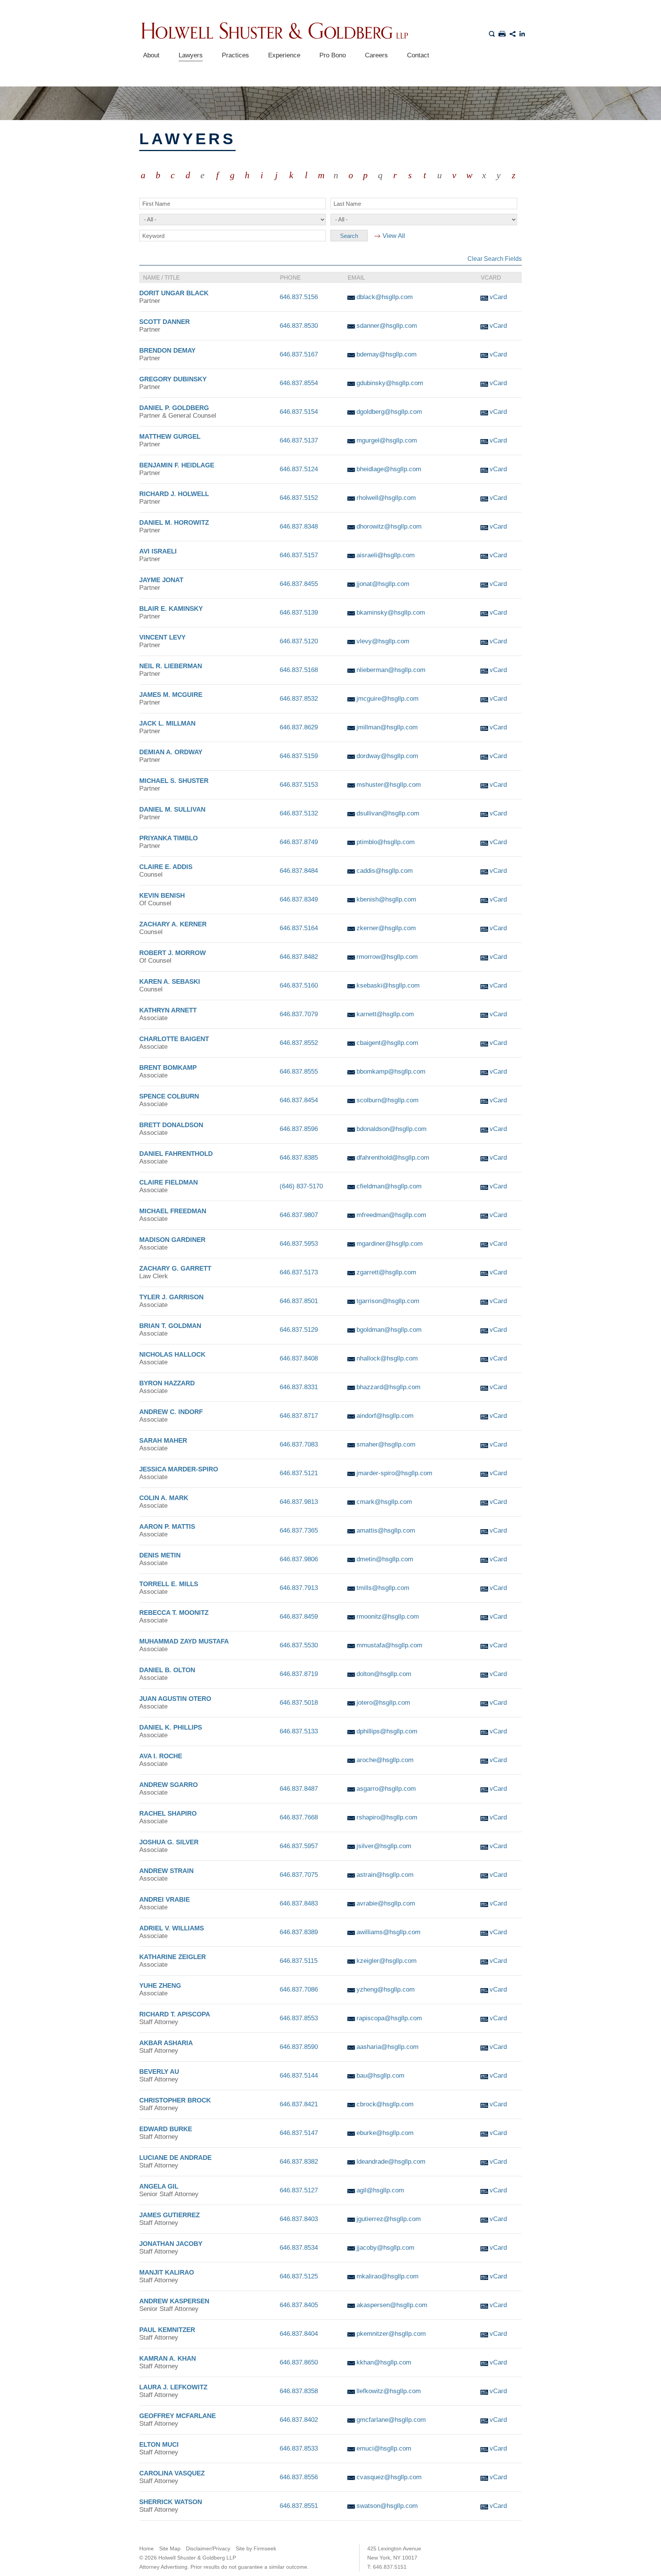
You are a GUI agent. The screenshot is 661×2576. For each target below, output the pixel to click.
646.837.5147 (299, 2133)
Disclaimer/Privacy (208, 2548)
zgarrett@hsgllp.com (386, 1272)
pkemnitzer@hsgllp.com (391, 2334)
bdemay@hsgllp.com (387, 354)
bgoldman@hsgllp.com (389, 1330)
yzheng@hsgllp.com (386, 1989)
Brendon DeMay (167, 351)
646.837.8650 (299, 2362)
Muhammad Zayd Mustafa (184, 1641)
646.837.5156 (299, 297)
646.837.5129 (299, 1330)
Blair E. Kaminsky (171, 609)
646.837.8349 (299, 899)
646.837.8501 (299, 1301)
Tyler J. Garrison (171, 1297)
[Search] (492, 33)
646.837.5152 (299, 498)
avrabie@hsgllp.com (386, 1903)
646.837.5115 (299, 1961)
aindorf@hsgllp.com (385, 1416)
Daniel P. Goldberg (174, 408)
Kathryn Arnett (168, 1010)
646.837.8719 (299, 1674)
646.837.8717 (299, 1416)
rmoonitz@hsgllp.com (388, 1617)
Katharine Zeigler (173, 1957)
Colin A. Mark (164, 1498)
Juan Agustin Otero (175, 1699)
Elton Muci (159, 2445)
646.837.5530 (299, 1645)
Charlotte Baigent (174, 1039)
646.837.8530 (299, 326)
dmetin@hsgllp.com (385, 1559)
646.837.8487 (299, 1789)
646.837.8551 (299, 2506)
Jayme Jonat (161, 580)
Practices (235, 55)
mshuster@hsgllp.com (389, 785)
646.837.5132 (299, 813)
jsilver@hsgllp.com (384, 1846)
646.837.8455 (299, 584)
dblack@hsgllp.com (385, 297)
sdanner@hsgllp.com (387, 326)
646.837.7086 (299, 1989)
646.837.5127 (299, 2190)
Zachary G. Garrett (175, 1268)
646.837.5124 (299, 469)
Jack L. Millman (167, 723)
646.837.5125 (299, 2276)
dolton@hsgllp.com (384, 1674)
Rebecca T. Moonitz (174, 1613)
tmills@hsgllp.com (383, 1588)
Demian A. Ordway (171, 752)
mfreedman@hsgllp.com (391, 1215)
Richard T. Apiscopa (175, 2014)
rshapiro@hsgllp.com (387, 1817)
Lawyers (191, 55)
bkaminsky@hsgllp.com (391, 613)
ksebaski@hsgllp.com (388, 985)
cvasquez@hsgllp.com (389, 2477)
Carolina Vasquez (172, 2473)
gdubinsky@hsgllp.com (390, 383)
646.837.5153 (299, 785)
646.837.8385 (299, 1158)
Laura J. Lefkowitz (173, 2387)
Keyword (153, 236)
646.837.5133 (299, 1731)
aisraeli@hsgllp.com (386, 555)
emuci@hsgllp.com (384, 2448)
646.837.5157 (299, 555)
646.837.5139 (299, 613)
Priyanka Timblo (169, 838)
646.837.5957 (299, 1846)
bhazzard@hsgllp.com (388, 1387)
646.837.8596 (299, 1129)
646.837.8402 (299, 2420)
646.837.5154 (299, 412)
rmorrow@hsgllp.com (387, 957)
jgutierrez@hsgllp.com (389, 2219)
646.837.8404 (299, 2334)
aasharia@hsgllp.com (387, 2047)
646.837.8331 (299, 1387)
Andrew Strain (166, 1871)
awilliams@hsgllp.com (388, 1932)
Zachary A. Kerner (173, 924)
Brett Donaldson (171, 1125)
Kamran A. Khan (168, 2359)
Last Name (347, 204)
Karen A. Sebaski (170, 982)
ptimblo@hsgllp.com (386, 842)
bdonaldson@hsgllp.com (392, 1129)
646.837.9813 (299, 1502)
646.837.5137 (299, 440)
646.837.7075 (299, 1875)
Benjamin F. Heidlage (177, 465)
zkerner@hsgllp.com (386, 928)
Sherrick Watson (171, 2502)
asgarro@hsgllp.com (386, 1789)
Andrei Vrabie (164, 1900)
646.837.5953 (299, 1244)
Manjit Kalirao (167, 2273)
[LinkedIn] (523, 33)
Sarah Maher (163, 1441)
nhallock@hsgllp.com (387, 1358)
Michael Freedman (173, 1211)
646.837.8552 (299, 1043)
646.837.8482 (299, 957)
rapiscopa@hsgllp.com (389, 2018)
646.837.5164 (299, 928)
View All (394, 236)
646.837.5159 (299, 756)
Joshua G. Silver (169, 1842)
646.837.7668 (299, 1817)
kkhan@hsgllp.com (384, 2362)
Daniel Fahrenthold (176, 1154)
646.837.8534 (299, 2248)
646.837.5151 (390, 2567)
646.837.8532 (299, 699)
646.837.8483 (299, 1903)
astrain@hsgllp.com (385, 1875)
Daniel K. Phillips (171, 1727)
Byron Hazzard (167, 1383)
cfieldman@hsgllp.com (389, 1186)
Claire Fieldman (169, 1182)
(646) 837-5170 (301, 1186)
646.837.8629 (299, 727)
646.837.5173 (299, 1272)
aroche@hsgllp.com (385, 1760)
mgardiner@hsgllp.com (390, 1244)
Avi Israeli (158, 551)
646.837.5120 (299, 641)
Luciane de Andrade (175, 2158)
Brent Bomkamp (168, 1068)
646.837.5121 (299, 1473)
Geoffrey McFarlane (177, 2416)
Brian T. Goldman (170, 1326)
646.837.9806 (299, 1559)
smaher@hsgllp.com (386, 1444)
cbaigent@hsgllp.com (387, 1043)
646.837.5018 (299, 1703)
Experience (284, 55)
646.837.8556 (299, 2477)
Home (147, 2548)
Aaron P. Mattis (167, 1527)
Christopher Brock (175, 2100)
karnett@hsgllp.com (385, 1014)
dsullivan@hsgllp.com (388, 813)
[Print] (502, 33)
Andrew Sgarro (169, 1785)
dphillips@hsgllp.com (387, 1731)
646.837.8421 (299, 2104)
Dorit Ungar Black (174, 293)
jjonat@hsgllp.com (383, 584)
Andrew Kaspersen (174, 2301)
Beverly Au (159, 2072)
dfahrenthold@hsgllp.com (393, 1158)
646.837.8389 (299, 1932)
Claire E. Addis (166, 867)
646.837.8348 (299, 526)
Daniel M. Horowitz (174, 523)
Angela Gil (159, 2186)
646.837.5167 (299, 354)
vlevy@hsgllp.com (383, 641)
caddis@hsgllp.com (385, 871)
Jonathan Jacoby (171, 2244)
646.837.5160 (299, 985)
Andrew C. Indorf (171, 1412)
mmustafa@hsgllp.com (389, 1645)
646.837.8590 (299, 2047)
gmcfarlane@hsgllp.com (391, 2420)
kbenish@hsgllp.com (386, 899)
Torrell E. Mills (169, 1584)
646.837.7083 (299, 1444)
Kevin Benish (162, 896)
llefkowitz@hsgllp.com (389, 2391)
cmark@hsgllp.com (384, 1502)
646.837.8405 (299, 2305)
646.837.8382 (299, 2162)
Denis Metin (160, 1555)
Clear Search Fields (495, 259)
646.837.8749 (299, 842)
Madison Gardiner (172, 1240)
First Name (156, 204)
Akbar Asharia (166, 2043)
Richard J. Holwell (174, 494)
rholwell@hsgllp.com (386, 498)
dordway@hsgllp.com (387, 756)
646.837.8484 (299, 871)
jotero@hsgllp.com (383, 1703)
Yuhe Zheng (160, 1986)
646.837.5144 (299, 2076)
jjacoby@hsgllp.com (385, 2248)
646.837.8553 (299, 2018)
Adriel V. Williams (172, 1928)
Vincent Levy (162, 637)
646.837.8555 (299, 1072)
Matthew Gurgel (170, 437)
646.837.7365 (299, 1530)
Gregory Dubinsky (173, 379)
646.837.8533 (299, 2448)
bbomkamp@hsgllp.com (391, 1072)
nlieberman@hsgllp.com (391, 670)
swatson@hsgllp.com (387, 2506)
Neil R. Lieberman (171, 666)
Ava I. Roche (161, 1756)
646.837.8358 (299, 2391)
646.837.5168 (299, 670)
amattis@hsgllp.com (386, 1530)
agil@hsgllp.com (380, 2190)
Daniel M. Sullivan (172, 810)
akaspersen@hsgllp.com (392, 2305)
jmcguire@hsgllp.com (387, 699)
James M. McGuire (171, 695)
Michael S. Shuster (174, 781)
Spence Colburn (169, 1096)
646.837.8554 (299, 383)
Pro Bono (333, 55)
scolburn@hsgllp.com (387, 1100)
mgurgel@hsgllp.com (387, 440)
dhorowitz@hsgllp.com (389, 526)
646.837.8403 (299, 2219)
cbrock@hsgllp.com (385, 2104)
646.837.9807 (299, 1215)
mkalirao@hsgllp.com (387, 2276)
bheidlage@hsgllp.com (389, 469)
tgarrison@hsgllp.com (388, 1301)
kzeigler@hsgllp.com (387, 1961)
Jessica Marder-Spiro (179, 1469)
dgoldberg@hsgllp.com (389, 412)
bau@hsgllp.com (380, 2076)
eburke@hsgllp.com (385, 2133)
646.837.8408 (299, 1358)
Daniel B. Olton (167, 1670)
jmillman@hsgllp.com (387, 727)
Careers (376, 55)
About (151, 55)
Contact (418, 55)
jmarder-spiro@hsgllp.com (394, 1473)
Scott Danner (164, 322)
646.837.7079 (299, 1014)
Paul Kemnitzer (167, 2330)
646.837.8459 (299, 1617)
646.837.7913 (299, 1588)
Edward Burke (166, 2129)
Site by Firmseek (256, 2548)
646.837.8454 (299, 1100)
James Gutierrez (169, 2215)
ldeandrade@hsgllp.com (391, 2162)
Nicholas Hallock (172, 1355)
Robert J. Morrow (173, 953)
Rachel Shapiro (168, 1814)
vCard (498, 297)
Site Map (170, 2548)
